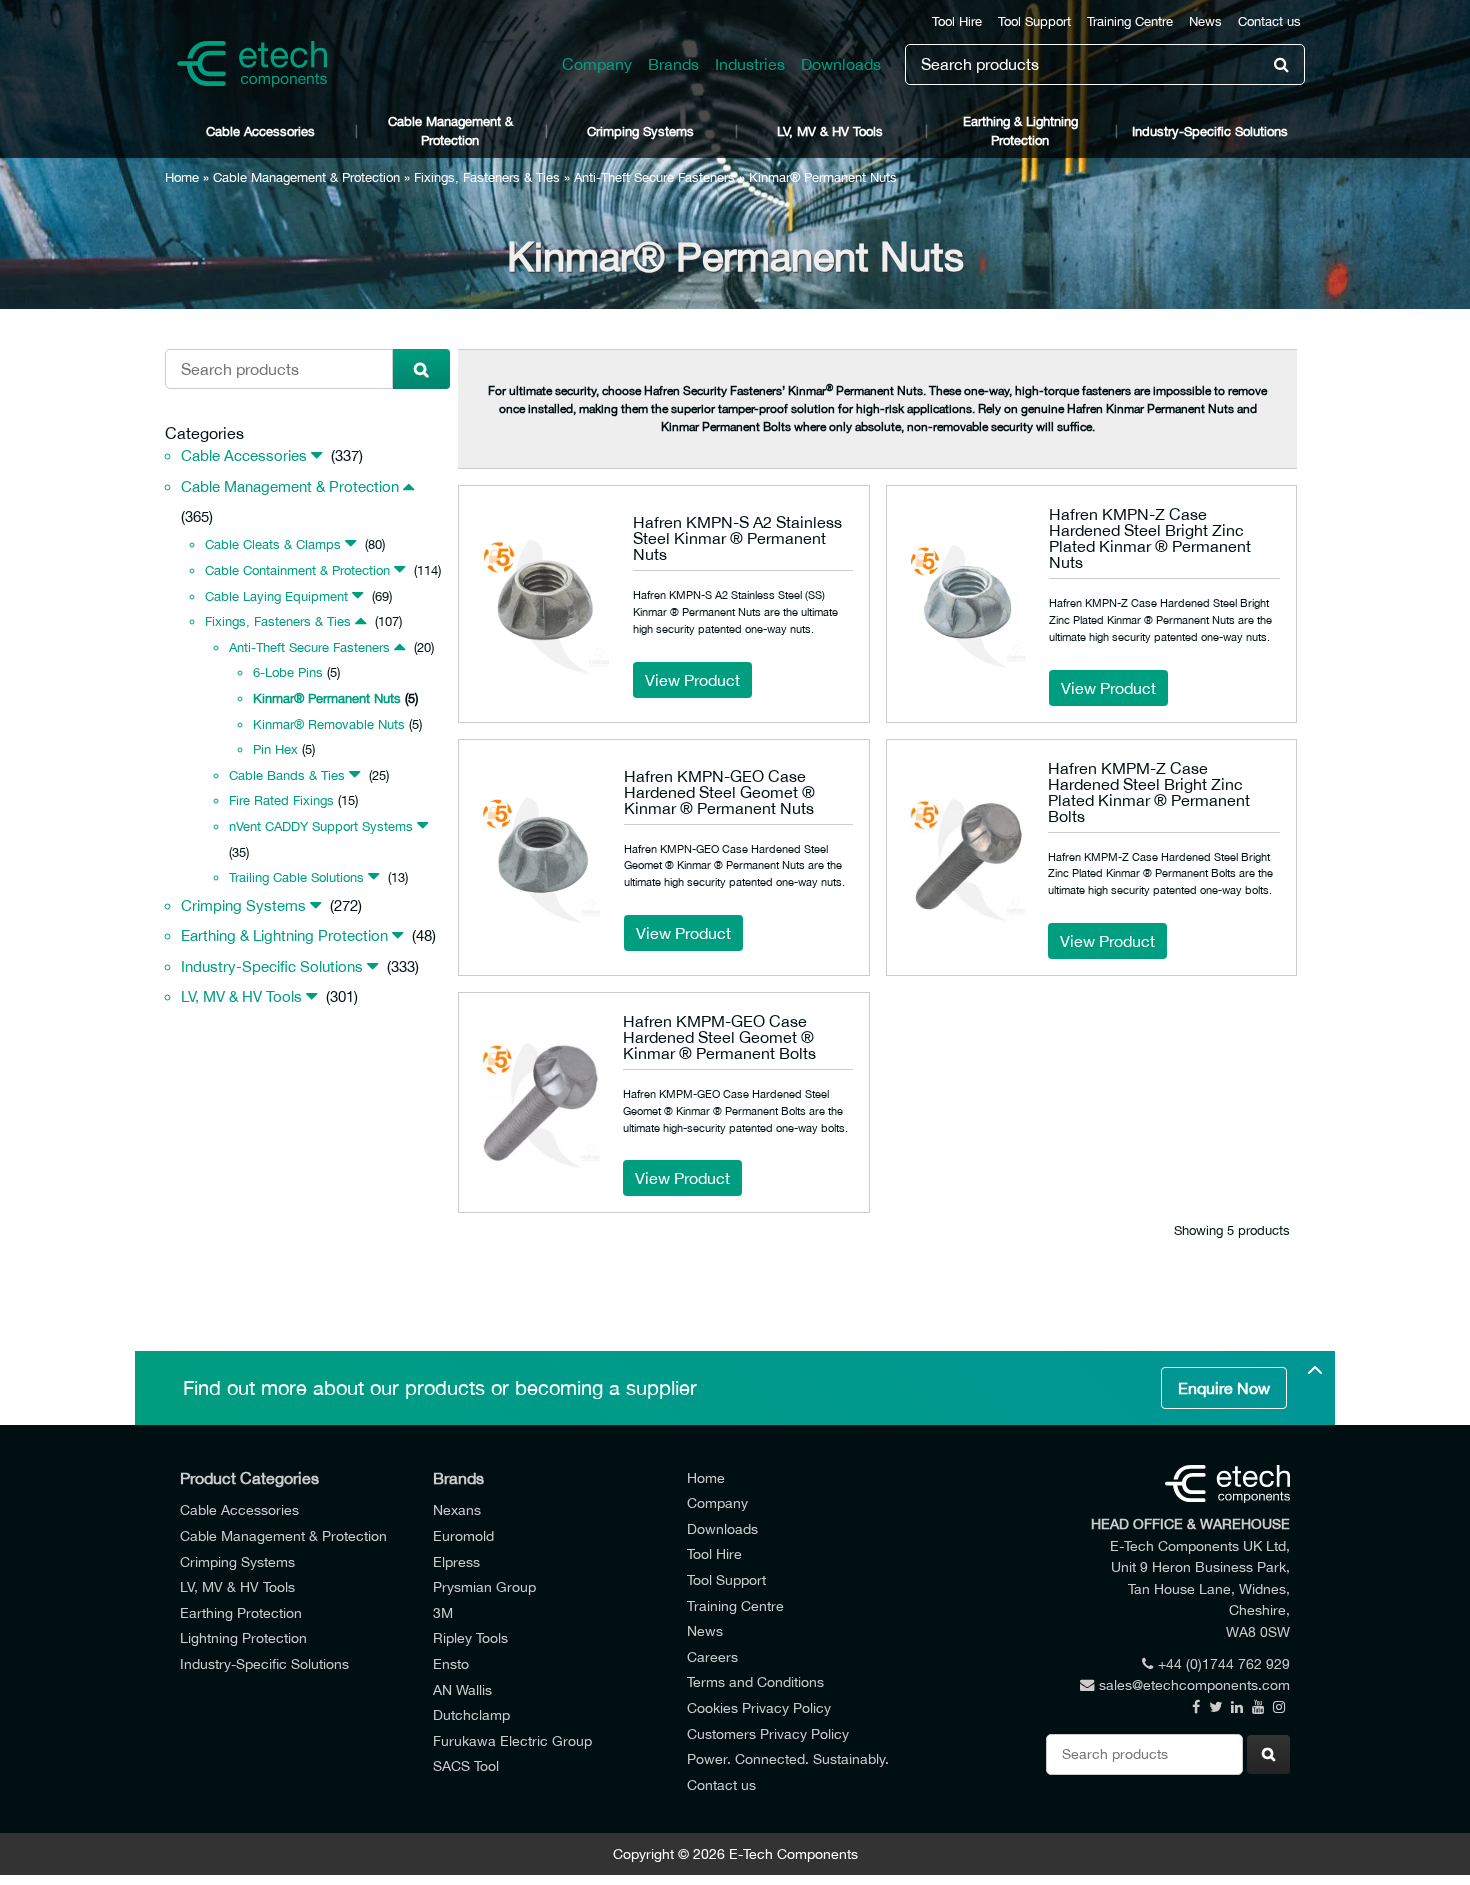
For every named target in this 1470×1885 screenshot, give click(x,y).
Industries (750, 64)
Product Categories (249, 1478)
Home (182, 177)
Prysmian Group (484, 1586)
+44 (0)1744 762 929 (1224, 1663)
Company (597, 64)
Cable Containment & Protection (297, 570)
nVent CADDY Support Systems (321, 826)
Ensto (451, 1663)
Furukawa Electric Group (512, 1740)
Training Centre (1130, 21)
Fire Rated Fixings (281, 800)
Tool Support (1034, 21)
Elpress (456, 1561)
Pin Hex (275, 749)
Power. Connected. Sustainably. (788, 1758)
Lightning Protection (243, 1637)
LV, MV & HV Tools (830, 131)
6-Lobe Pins (288, 672)
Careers (712, 1656)
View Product (692, 680)
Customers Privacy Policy (768, 1733)
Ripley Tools (470, 1637)
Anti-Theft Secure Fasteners (654, 177)
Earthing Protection (241, 1612)
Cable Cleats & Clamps (273, 544)
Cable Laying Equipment (276, 596)
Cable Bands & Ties (287, 775)
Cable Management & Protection (450, 131)
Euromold (463, 1535)
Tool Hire (957, 21)
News (1205, 21)
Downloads (841, 64)
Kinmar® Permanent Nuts (327, 698)
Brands (673, 64)
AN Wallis (462, 1689)
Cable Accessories (260, 131)
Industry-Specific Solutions (1210, 131)
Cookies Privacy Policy (759, 1707)
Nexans (457, 1509)
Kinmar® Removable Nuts (329, 724)
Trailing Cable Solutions (296, 877)
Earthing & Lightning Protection (1020, 131)
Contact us (1269, 21)
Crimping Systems (640, 131)
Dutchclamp (471, 1714)
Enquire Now (1224, 1388)
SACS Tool (466, 1765)
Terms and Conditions (755, 1681)
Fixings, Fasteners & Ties (487, 177)
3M (443, 1612)
